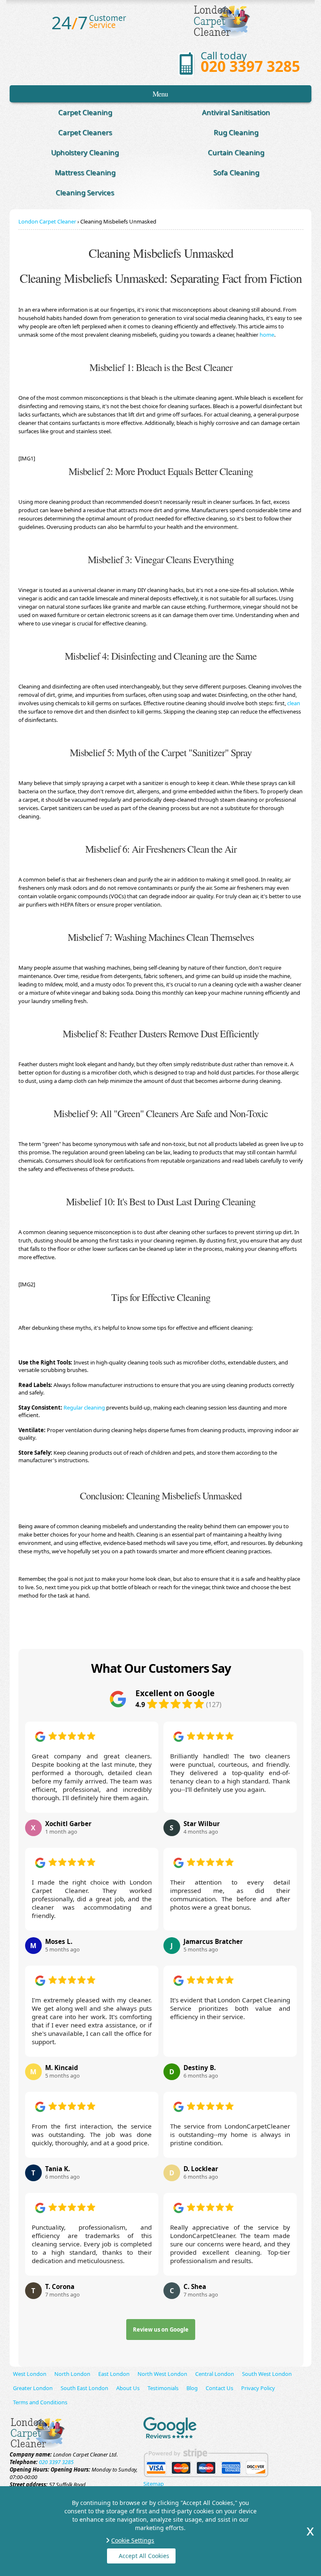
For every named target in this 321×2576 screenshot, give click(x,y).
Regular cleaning (84, 1407)
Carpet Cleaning (85, 112)
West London (30, 2374)
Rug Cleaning (236, 132)
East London (114, 2374)
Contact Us (219, 2388)
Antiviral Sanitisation (236, 112)
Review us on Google (161, 2330)
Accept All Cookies (144, 2556)
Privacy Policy (258, 2388)
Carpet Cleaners (85, 132)
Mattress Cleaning (85, 172)
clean (294, 703)
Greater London (33, 2388)
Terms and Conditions (40, 2402)
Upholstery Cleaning (85, 152)
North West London (162, 2374)
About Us (128, 2388)
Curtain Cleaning (236, 152)
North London (72, 2374)
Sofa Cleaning (236, 172)
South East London (84, 2388)
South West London (267, 2374)
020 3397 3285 (250, 66)
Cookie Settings (133, 2540)
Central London (215, 2374)
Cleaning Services (85, 192)
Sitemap (154, 2484)
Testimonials (163, 2388)
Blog (192, 2388)
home (267, 335)
